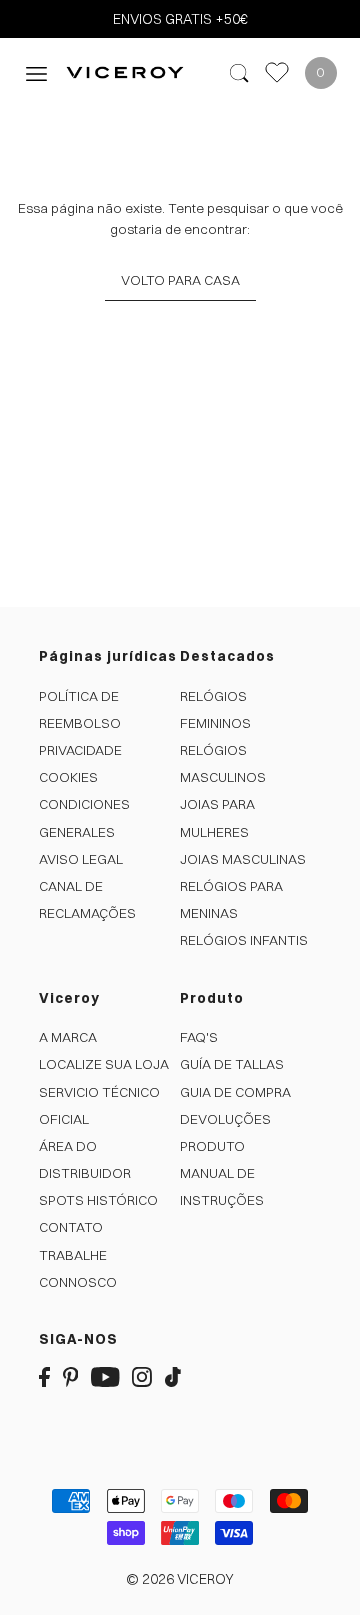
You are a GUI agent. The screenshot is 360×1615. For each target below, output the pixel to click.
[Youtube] (105, 1376)
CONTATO (71, 1227)
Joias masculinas (243, 859)
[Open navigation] (36, 72)
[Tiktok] (173, 1376)
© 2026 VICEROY (180, 1579)
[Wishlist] (277, 72)
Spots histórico (98, 1200)
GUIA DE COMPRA (235, 1092)
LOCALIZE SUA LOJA (104, 1064)
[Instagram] (142, 1376)
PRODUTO (212, 1146)
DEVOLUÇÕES (225, 1119)
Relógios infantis (244, 940)
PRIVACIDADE (80, 750)
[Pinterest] (71, 1376)
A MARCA (68, 1037)
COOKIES (68, 777)
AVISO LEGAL (81, 859)
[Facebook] (44, 1376)
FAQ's (199, 1037)
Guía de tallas (232, 1064)
